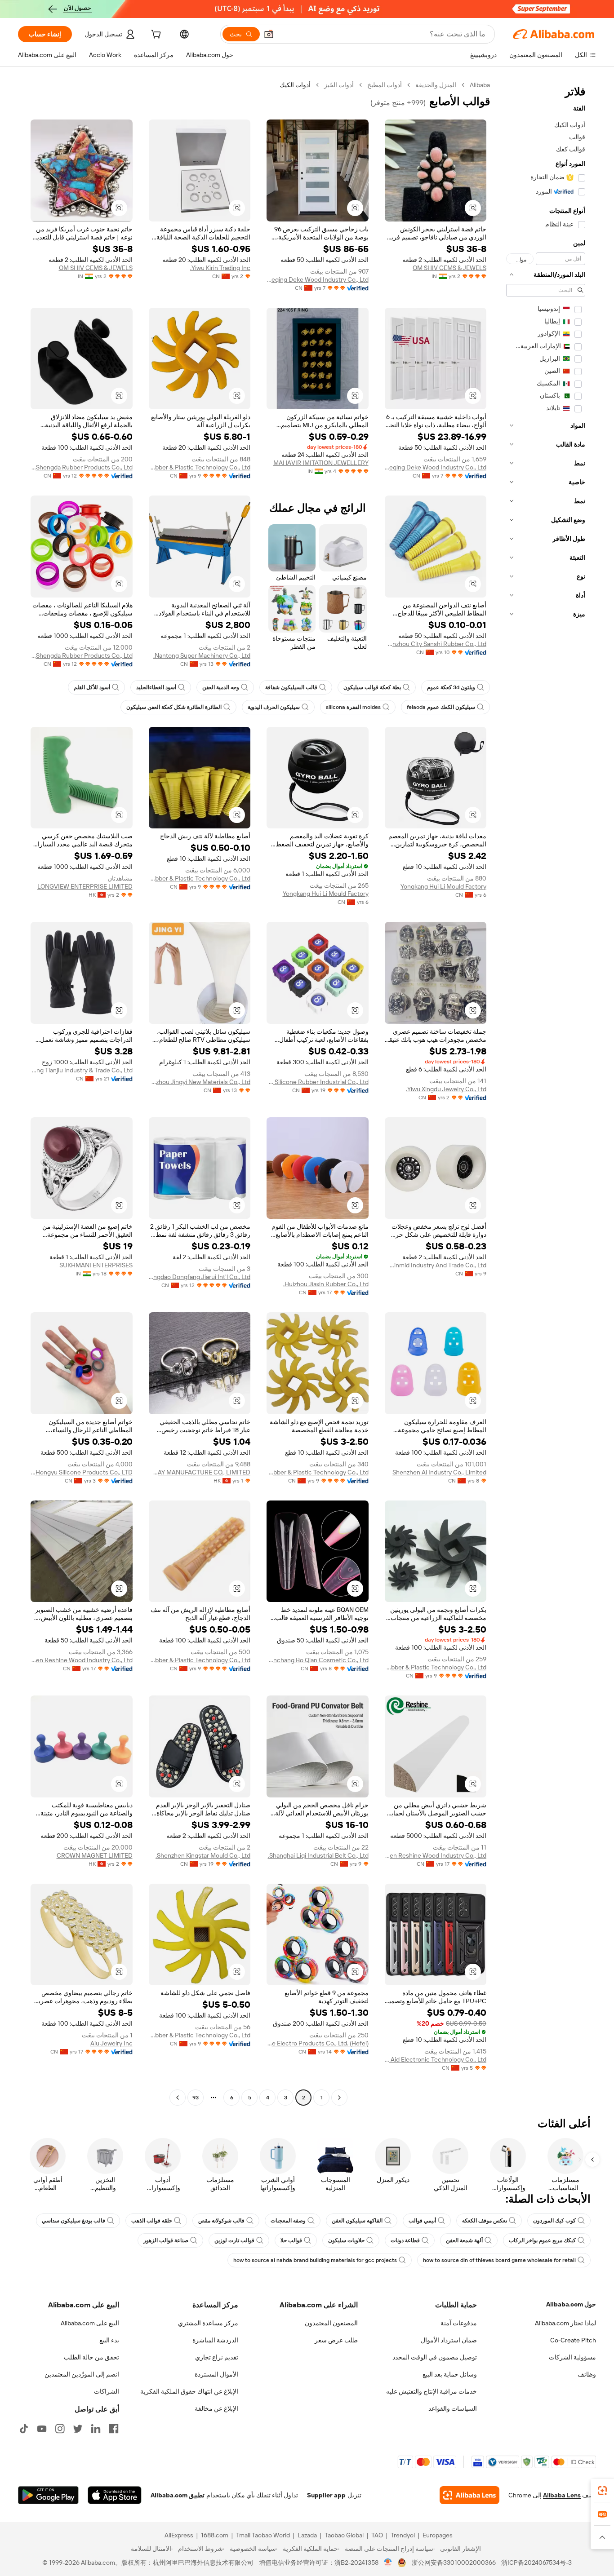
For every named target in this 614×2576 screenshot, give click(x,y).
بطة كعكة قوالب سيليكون (372, 687)
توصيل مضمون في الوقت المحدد (435, 2357)
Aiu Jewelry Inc (111, 2043)
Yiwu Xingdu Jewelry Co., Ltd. (446, 1089)
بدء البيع (109, 2340)
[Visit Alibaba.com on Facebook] (114, 2429)
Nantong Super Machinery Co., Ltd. (202, 655)
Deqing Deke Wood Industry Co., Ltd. (318, 279)
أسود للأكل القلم (92, 687)
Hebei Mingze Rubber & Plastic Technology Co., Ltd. (200, 467)
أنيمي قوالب (422, 2221)
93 (196, 2098)
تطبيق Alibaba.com (178, 2495)
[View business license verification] (388, 2563)
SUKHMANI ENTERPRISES (96, 1265)
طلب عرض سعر (336, 2340)
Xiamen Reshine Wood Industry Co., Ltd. (82, 1660)
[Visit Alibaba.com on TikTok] (24, 2429)
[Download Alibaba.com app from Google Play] (48, 2495)
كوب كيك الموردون (554, 2221)
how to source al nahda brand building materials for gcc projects (315, 2260)
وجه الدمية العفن (221, 687)
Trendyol (403, 2535)
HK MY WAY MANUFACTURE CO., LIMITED (200, 1472)
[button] (269, 34)
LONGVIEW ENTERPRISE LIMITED (85, 886)
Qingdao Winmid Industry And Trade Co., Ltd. (436, 1265)
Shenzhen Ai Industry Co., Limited (439, 1472)
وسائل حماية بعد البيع (450, 2374)
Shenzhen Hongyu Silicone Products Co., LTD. (82, 1472)
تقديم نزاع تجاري (217, 2357)
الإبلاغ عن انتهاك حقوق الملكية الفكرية (189, 2391)
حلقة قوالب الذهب (152, 2221)
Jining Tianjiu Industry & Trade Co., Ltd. (82, 1070)
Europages (438, 2535)
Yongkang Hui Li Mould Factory (443, 886)
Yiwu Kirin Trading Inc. (220, 268)
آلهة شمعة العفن (464, 2240)
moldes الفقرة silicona (353, 707)
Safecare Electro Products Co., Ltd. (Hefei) (318, 2043)
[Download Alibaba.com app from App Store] (115, 2495)
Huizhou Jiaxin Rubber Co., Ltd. (326, 1284)
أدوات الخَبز (339, 85)
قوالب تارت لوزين (234, 2240)
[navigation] (546, 1092)
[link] (602, 2491)
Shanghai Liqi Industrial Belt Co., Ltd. (318, 1855)
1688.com (215, 2535)
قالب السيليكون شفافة (291, 687)
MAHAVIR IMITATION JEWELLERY (321, 463)
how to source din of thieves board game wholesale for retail (499, 2260)
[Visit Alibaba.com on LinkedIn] (96, 2429)
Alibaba (480, 85)
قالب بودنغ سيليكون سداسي (73, 2221)
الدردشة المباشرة (215, 2340)
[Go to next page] (178, 2098)
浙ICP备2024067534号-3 (536, 2563)
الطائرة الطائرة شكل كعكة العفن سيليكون (174, 707)
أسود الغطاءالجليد (156, 687)
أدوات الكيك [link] (295, 85)
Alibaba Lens (562, 2495)
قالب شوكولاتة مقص (221, 2221)
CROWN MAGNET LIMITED (95, 1855)
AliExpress (179, 2535)
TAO (377, 2535)
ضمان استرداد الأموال (449, 2340)
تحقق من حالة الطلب (91, 2357)
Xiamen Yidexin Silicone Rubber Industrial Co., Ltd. (318, 1082)
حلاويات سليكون (346, 2240)
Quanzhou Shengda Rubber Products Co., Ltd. (82, 467)
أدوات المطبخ (385, 85)
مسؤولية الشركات (572, 2357)
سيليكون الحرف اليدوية (274, 707)
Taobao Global (344, 2535)
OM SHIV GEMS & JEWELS (449, 268)
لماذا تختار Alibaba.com (565, 2323)
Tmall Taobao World (263, 2535)
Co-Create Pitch (573, 2340)
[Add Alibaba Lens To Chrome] (469, 2495)
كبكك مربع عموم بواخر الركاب (542, 2240)
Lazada (307, 2535)
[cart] (155, 35)
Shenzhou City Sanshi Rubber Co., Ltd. (436, 644)
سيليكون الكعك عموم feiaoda (441, 707)
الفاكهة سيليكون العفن (357, 2221)
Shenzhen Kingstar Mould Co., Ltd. (203, 1855)
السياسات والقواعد (453, 2408)
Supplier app (326, 2495)
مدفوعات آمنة (459, 2323)
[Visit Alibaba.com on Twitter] (78, 2429)
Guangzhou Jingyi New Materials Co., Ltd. (200, 1082)
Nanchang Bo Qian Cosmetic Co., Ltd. (318, 1660)
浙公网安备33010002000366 (454, 2563)
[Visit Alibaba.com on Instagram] (60, 2429)
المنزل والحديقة (436, 85)
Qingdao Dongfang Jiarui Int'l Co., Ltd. (200, 1277)
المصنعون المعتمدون (331, 2323)
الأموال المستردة (216, 2374)
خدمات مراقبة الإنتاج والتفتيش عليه (432, 2391)
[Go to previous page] (339, 2098)
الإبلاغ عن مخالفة (216, 2408)
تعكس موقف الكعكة (485, 2221)
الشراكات (107, 2391)
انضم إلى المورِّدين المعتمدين (82, 2374)
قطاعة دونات (405, 2240)
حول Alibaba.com (571, 2304)
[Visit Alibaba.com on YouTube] (42, 2429)
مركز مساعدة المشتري (208, 2323)
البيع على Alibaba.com (90, 2323)
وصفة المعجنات (288, 2221)
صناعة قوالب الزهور (166, 2240)
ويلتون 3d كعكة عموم (451, 687)
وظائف (587, 2374)
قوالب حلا (291, 2240)
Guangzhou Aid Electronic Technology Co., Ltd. (436, 2059)
